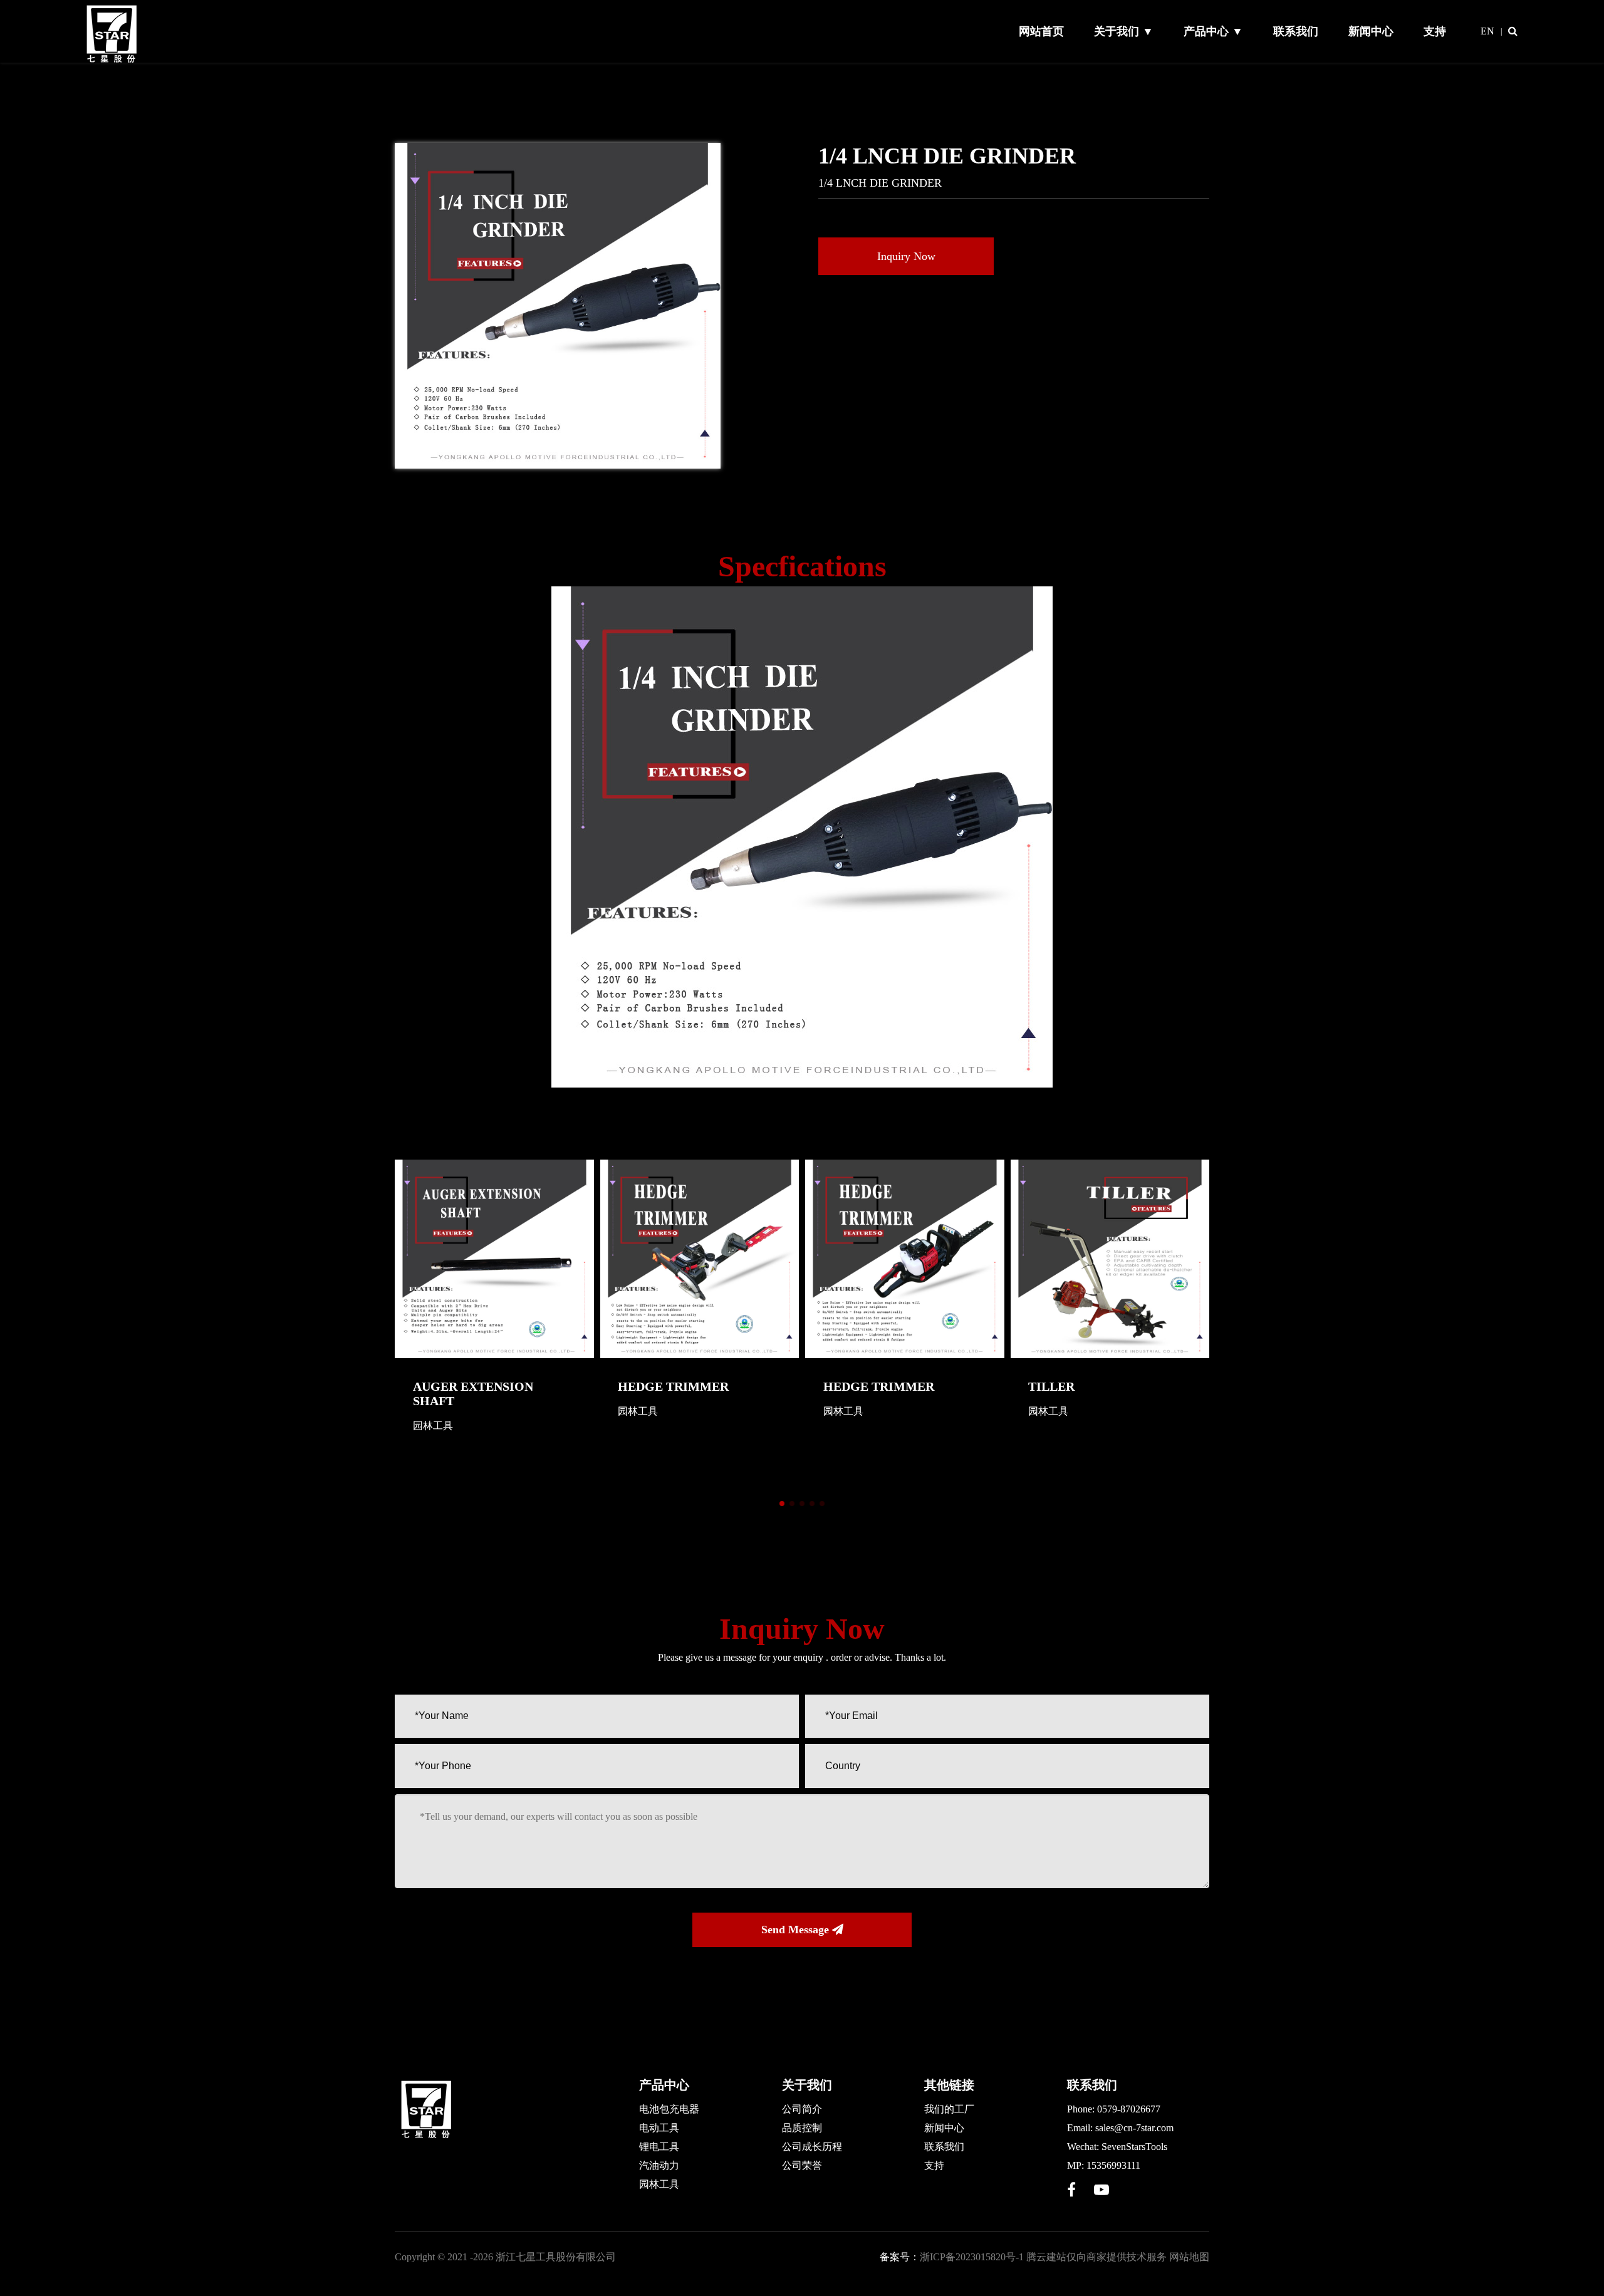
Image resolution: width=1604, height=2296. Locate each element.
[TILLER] (1110, 1259)
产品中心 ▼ (1213, 31)
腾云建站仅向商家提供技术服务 (1096, 2257)
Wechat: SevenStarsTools (1117, 2147)
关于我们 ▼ (1124, 31)
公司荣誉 (802, 2165)
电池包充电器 (669, 2109)
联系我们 (1296, 31)
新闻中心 (1371, 31)
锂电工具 (659, 2147)
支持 (1435, 31)
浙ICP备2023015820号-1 (972, 2257)
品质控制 (802, 2128)
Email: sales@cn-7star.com (1120, 2128)
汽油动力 (659, 2165)
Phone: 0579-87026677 (1114, 2109)
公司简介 (802, 2109)
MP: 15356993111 (1104, 2165)
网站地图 (1189, 2257)
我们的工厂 (949, 2109)
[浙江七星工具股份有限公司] (113, 61)
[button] (782, 1504)
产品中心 (664, 2085)
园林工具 (659, 2184)
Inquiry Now (906, 256)
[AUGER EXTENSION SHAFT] (494, 1259)
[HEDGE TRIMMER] (700, 1259)
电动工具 (659, 2128)
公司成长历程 (812, 2147)
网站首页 (1041, 31)
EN (1487, 31)
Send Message (797, 1930)
